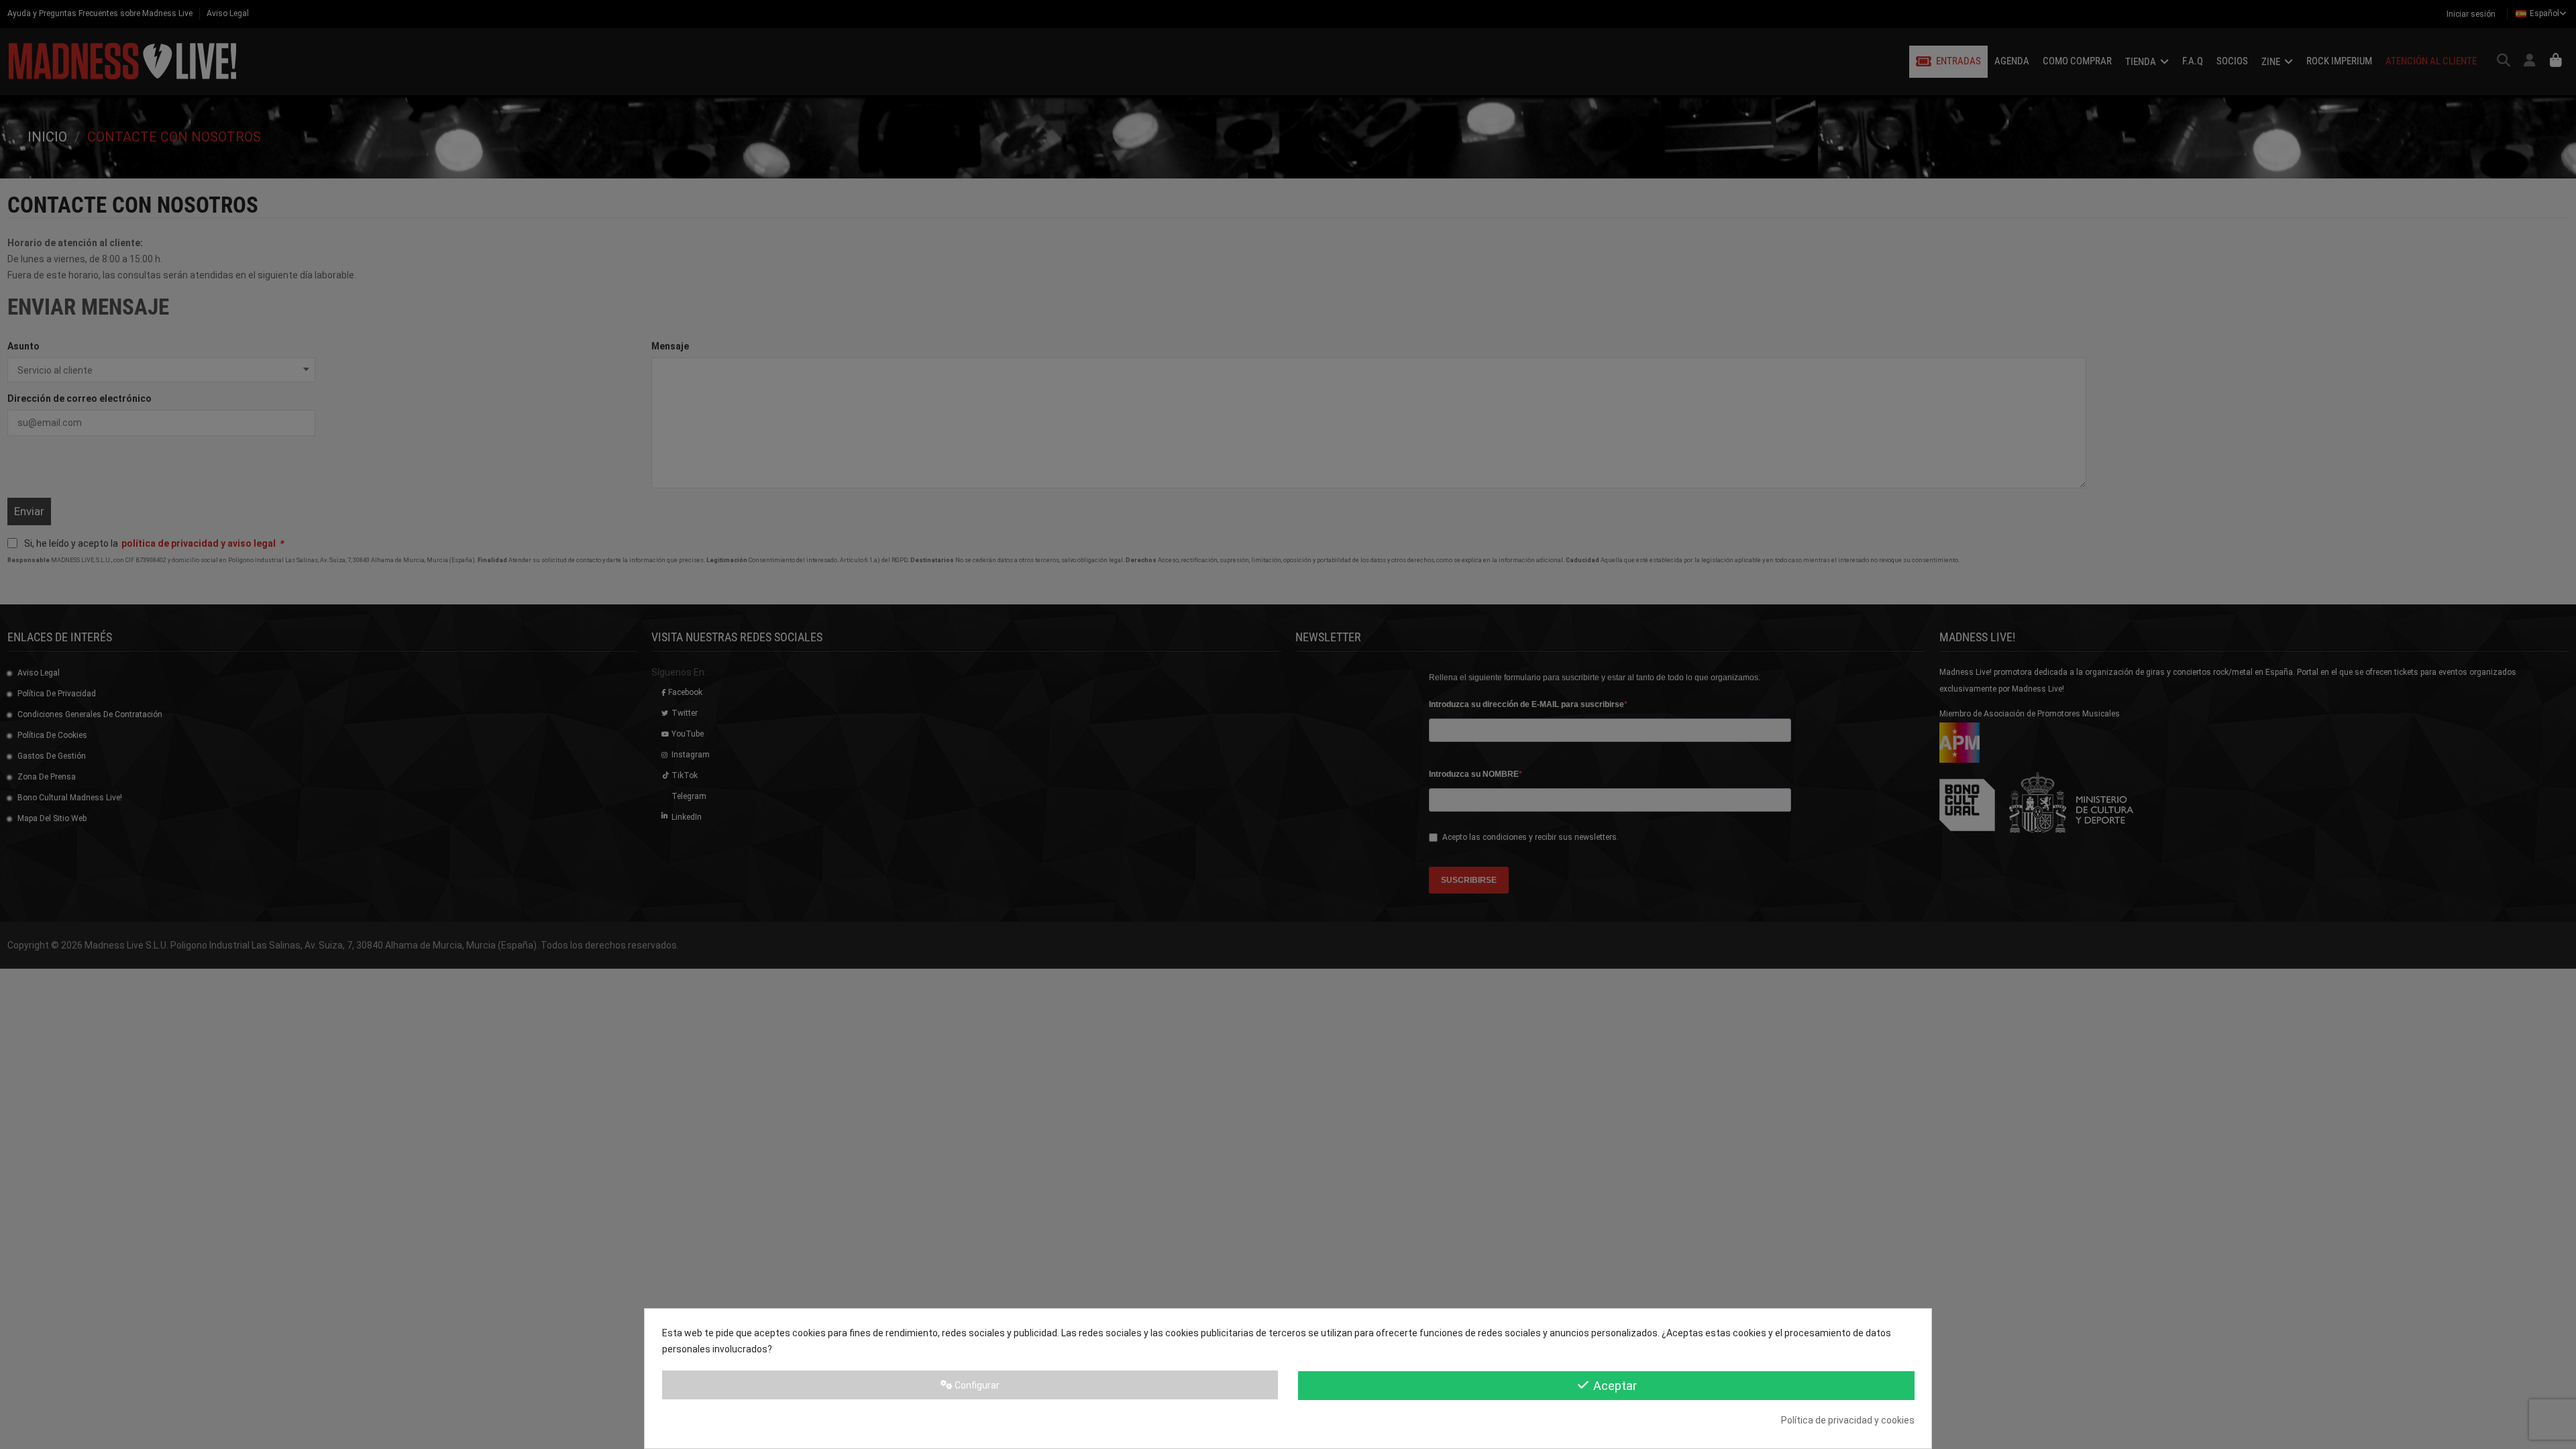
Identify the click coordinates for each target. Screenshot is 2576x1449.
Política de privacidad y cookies (1848, 1420)
